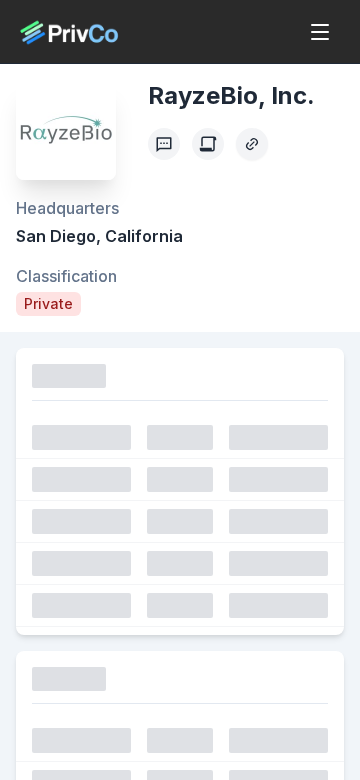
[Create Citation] (208, 144)
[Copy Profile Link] (252, 144)
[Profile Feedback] (164, 144)
